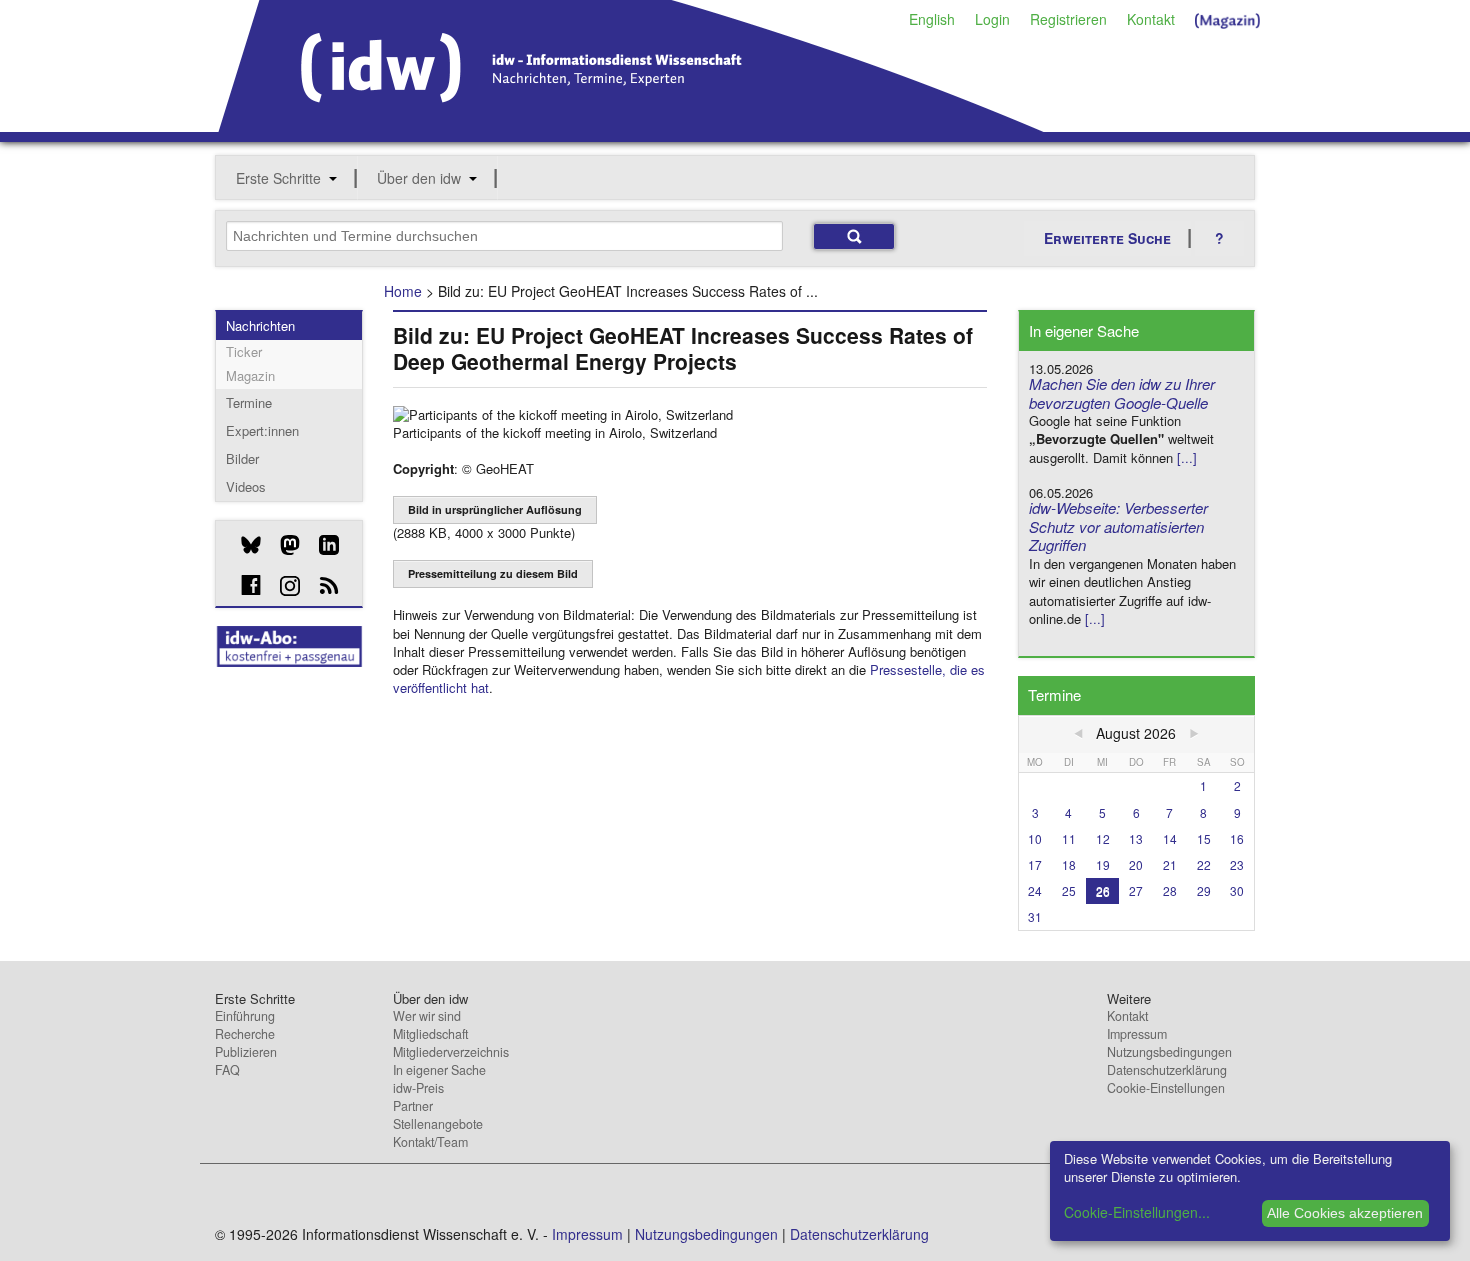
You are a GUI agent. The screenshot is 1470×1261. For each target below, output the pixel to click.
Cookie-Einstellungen (1166, 1088)
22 (1204, 864)
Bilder (242, 458)
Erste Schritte (278, 178)
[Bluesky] (243, 545)
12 (1103, 838)
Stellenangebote (438, 1124)
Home (403, 291)
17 (1035, 864)
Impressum (1137, 1034)
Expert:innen (262, 430)
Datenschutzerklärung (1167, 1070)
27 (1136, 890)
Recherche (245, 1034)
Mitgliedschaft (430, 1034)
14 (1170, 838)
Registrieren (1068, 19)
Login (992, 19)
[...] (1187, 457)
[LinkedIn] (321, 545)
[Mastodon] (282, 545)
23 (1237, 864)
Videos (246, 486)
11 (1069, 838)
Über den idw (419, 178)
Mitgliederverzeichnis (451, 1052)
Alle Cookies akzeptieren (1345, 1213)
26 (1103, 890)
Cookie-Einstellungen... (1137, 1212)
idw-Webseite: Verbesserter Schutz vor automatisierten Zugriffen (1118, 526)
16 (1237, 838)
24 (1035, 890)
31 (1035, 916)
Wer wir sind (427, 1016)
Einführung (245, 1016)
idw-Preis (418, 1088)
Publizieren (246, 1052)
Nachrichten (260, 325)
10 (1035, 838)
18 (1069, 864)
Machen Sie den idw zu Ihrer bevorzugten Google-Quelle (1122, 393)
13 (1136, 838)
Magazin (250, 375)
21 (1170, 864)
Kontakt (1151, 19)
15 (1204, 838)
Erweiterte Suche (1107, 238)
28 (1170, 890)
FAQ (227, 1070)
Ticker (244, 351)
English (932, 19)
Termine (249, 402)
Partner (413, 1106)
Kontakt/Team (430, 1142)
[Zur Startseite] (631, 125)
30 (1237, 890)
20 (1136, 864)
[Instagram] (282, 586)
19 (1103, 864)
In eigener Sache (439, 1070)
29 (1204, 890)
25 (1069, 890)
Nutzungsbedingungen (1169, 1052)
